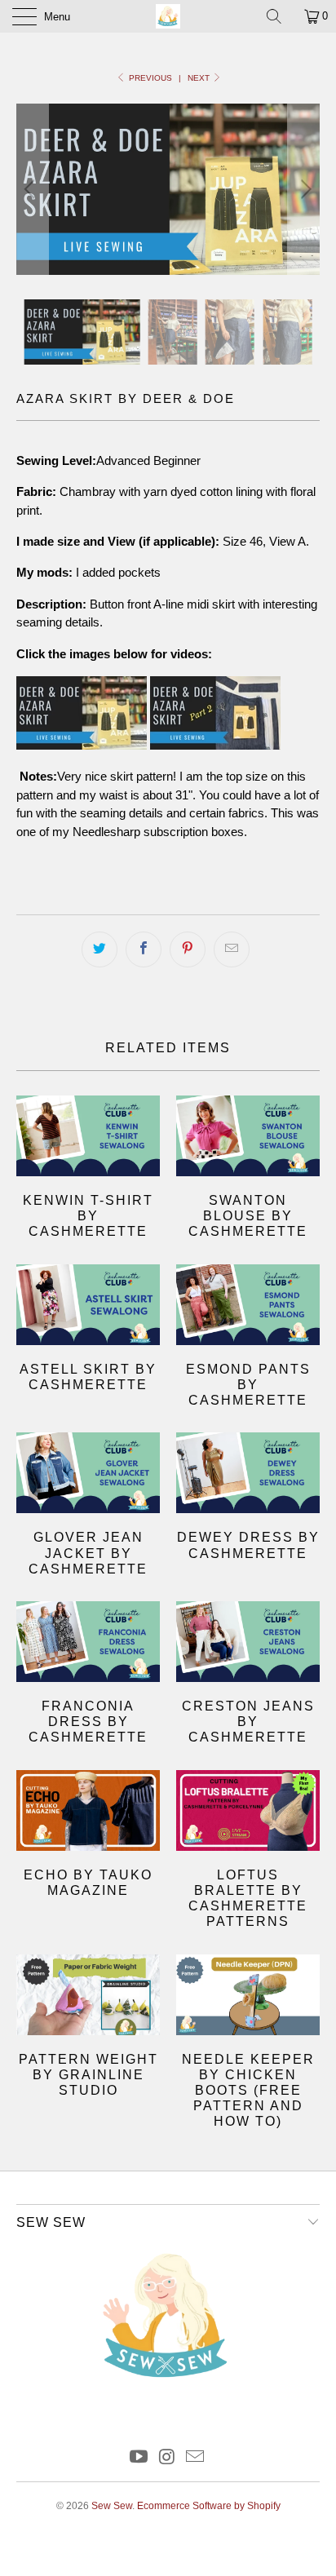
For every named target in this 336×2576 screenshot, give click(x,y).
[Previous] (32, 189)
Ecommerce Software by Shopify (209, 2506)
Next (200, 78)
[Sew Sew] (168, 16)
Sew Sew (112, 2506)
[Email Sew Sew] (196, 2458)
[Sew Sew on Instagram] (167, 2458)
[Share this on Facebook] (144, 949)
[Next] (304, 189)
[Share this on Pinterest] (188, 949)
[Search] (280, 16)
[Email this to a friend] (232, 949)
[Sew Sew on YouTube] (139, 2458)
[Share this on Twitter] (99, 949)
